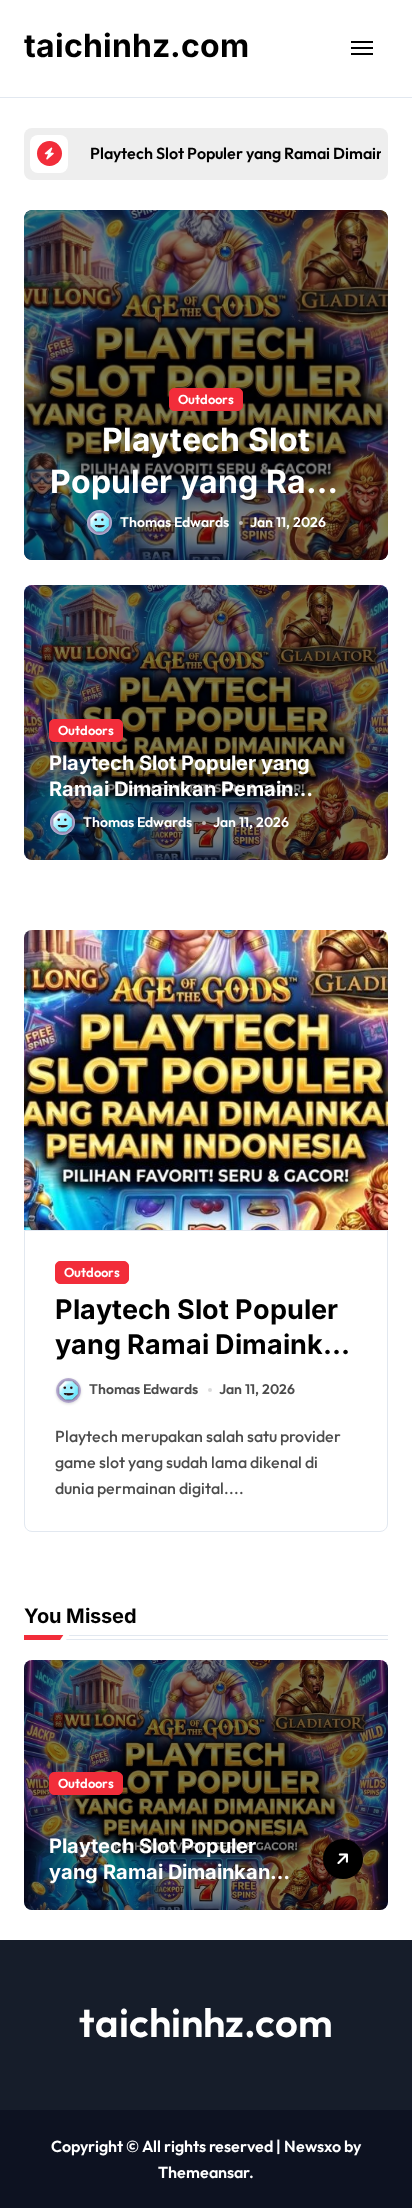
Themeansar (203, 2172)
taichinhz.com (136, 45)
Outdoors (206, 399)
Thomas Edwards (174, 522)
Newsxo (312, 2146)
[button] (368, 396)
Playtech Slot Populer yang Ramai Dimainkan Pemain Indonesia (179, 789)
